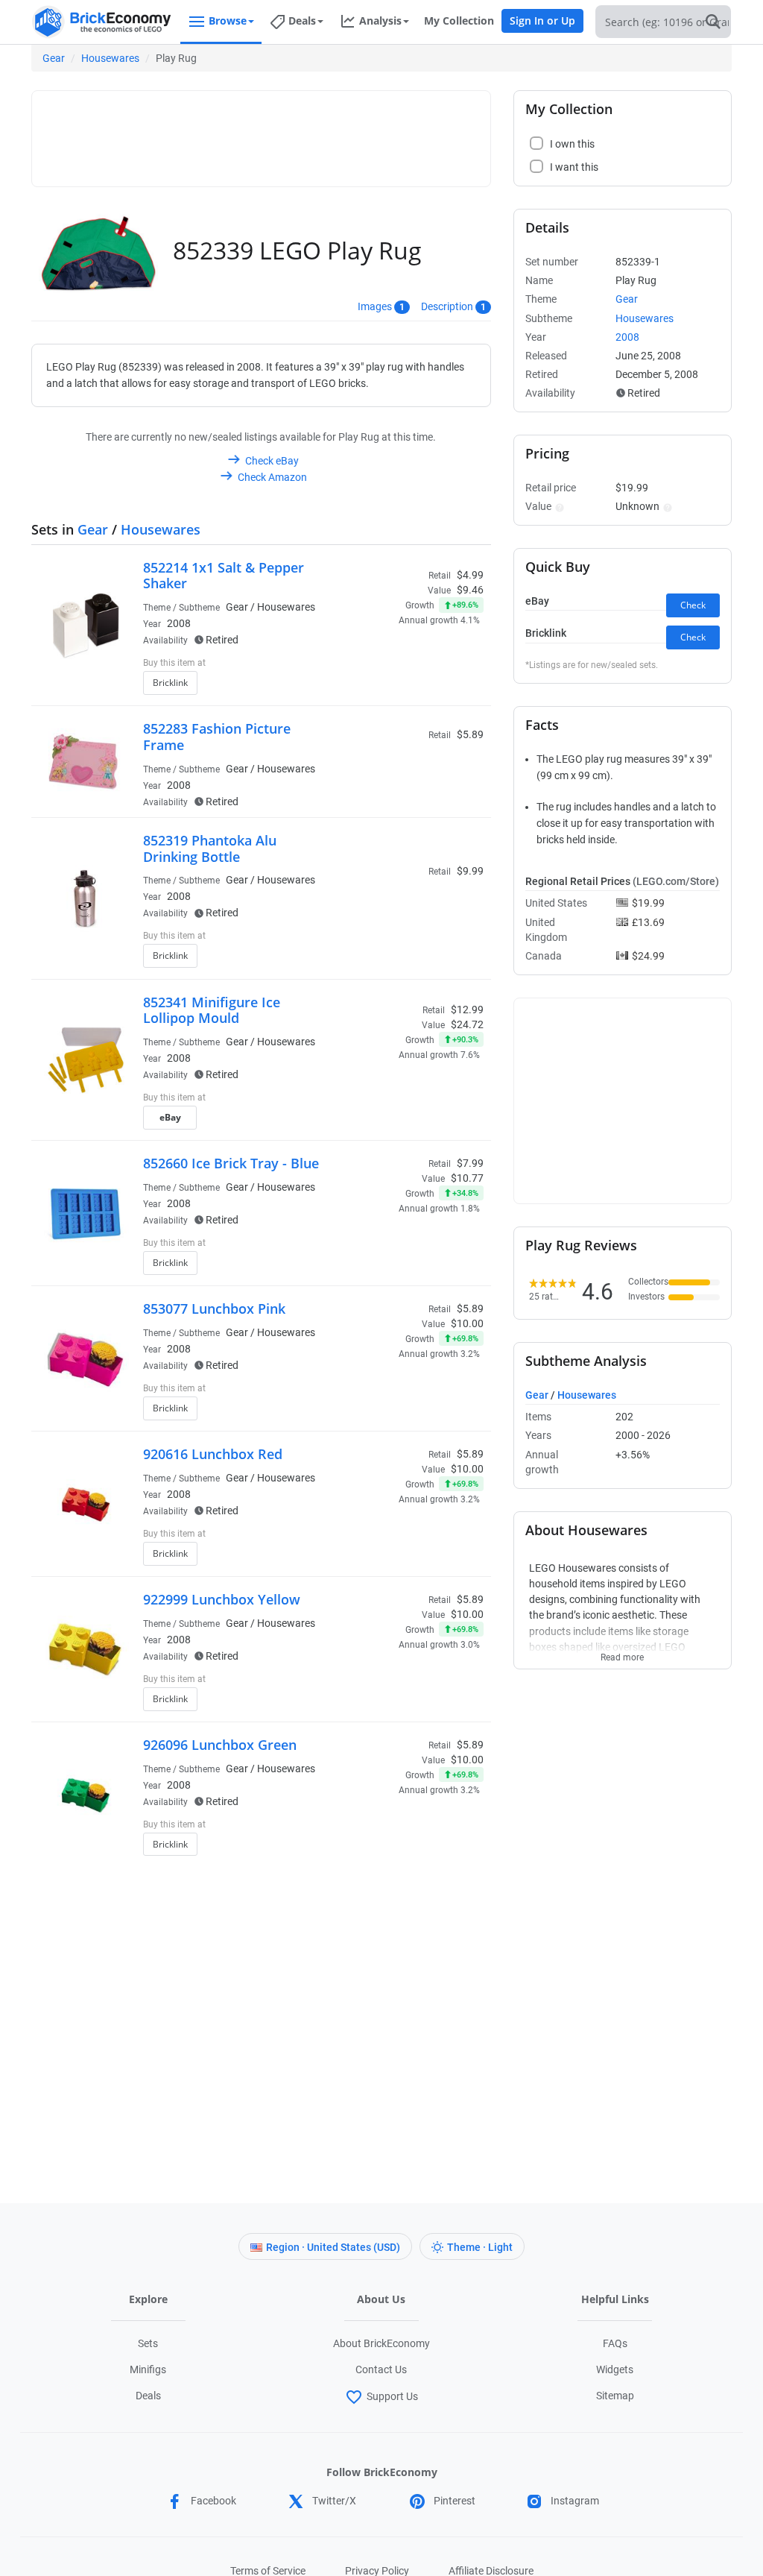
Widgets (615, 2369)
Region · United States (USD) (333, 2247)
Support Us (392, 2396)
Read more (622, 1653)
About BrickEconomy (381, 2343)
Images (375, 306)
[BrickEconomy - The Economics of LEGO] (102, 22)
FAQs (615, 2343)
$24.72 (467, 1024)
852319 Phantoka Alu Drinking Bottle (210, 848)
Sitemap (615, 2396)
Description (447, 306)
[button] (558, 506)
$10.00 (467, 1323)
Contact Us (381, 2369)
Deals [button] (302, 21)
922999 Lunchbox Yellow (222, 1599)
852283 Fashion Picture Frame (217, 737)
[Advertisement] (311, 132)
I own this (381, 664)
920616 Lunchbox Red (213, 1454)
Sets (148, 2343)
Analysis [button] (380, 21)
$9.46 (470, 590)
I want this (383, 687)
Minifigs (148, 2369)
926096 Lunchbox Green (220, 1745)
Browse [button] (228, 21)
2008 (179, 623)
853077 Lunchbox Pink (214, 1309)
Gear (54, 58)
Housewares (110, 58)
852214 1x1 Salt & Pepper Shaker (224, 576)
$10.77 (467, 1178)
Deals (148, 2396)
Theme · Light (480, 2247)
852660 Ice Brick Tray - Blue (231, 1163)
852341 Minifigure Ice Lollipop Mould (212, 1010)
